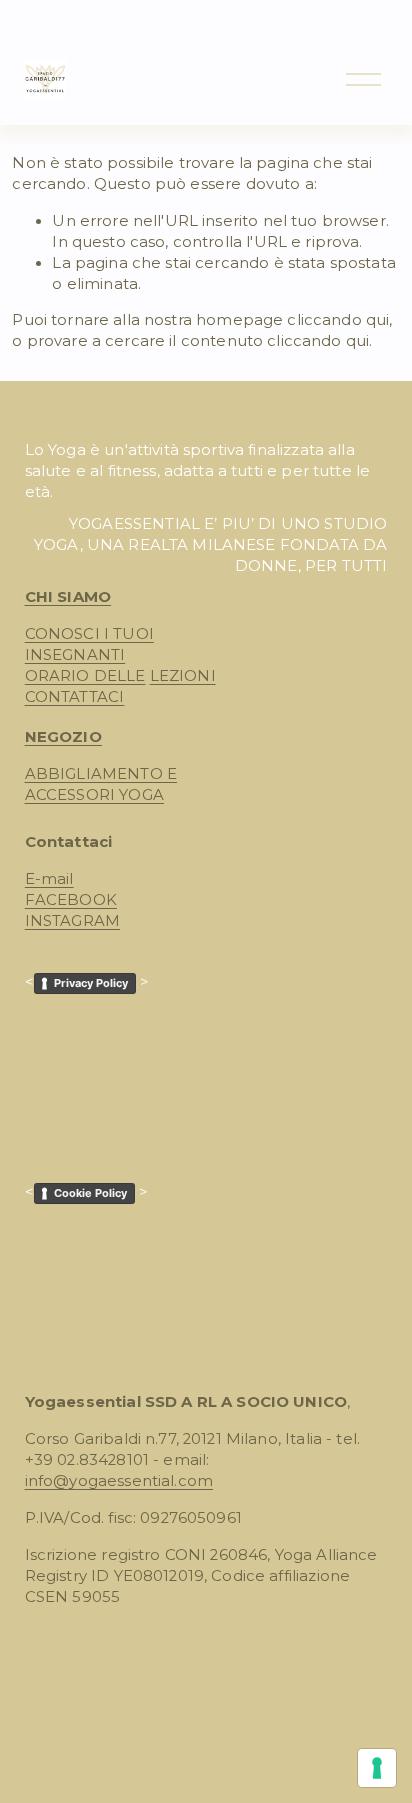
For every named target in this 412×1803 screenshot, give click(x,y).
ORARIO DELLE (85, 676)
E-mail (49, 879)
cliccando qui (338, 320)
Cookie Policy (90, 1193)
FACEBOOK (71, 900)
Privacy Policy (91, 983)
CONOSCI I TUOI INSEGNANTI (89, 644)
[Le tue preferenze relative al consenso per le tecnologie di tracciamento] (377, 1768)
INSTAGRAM (72, 921)
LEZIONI (183, 676)
